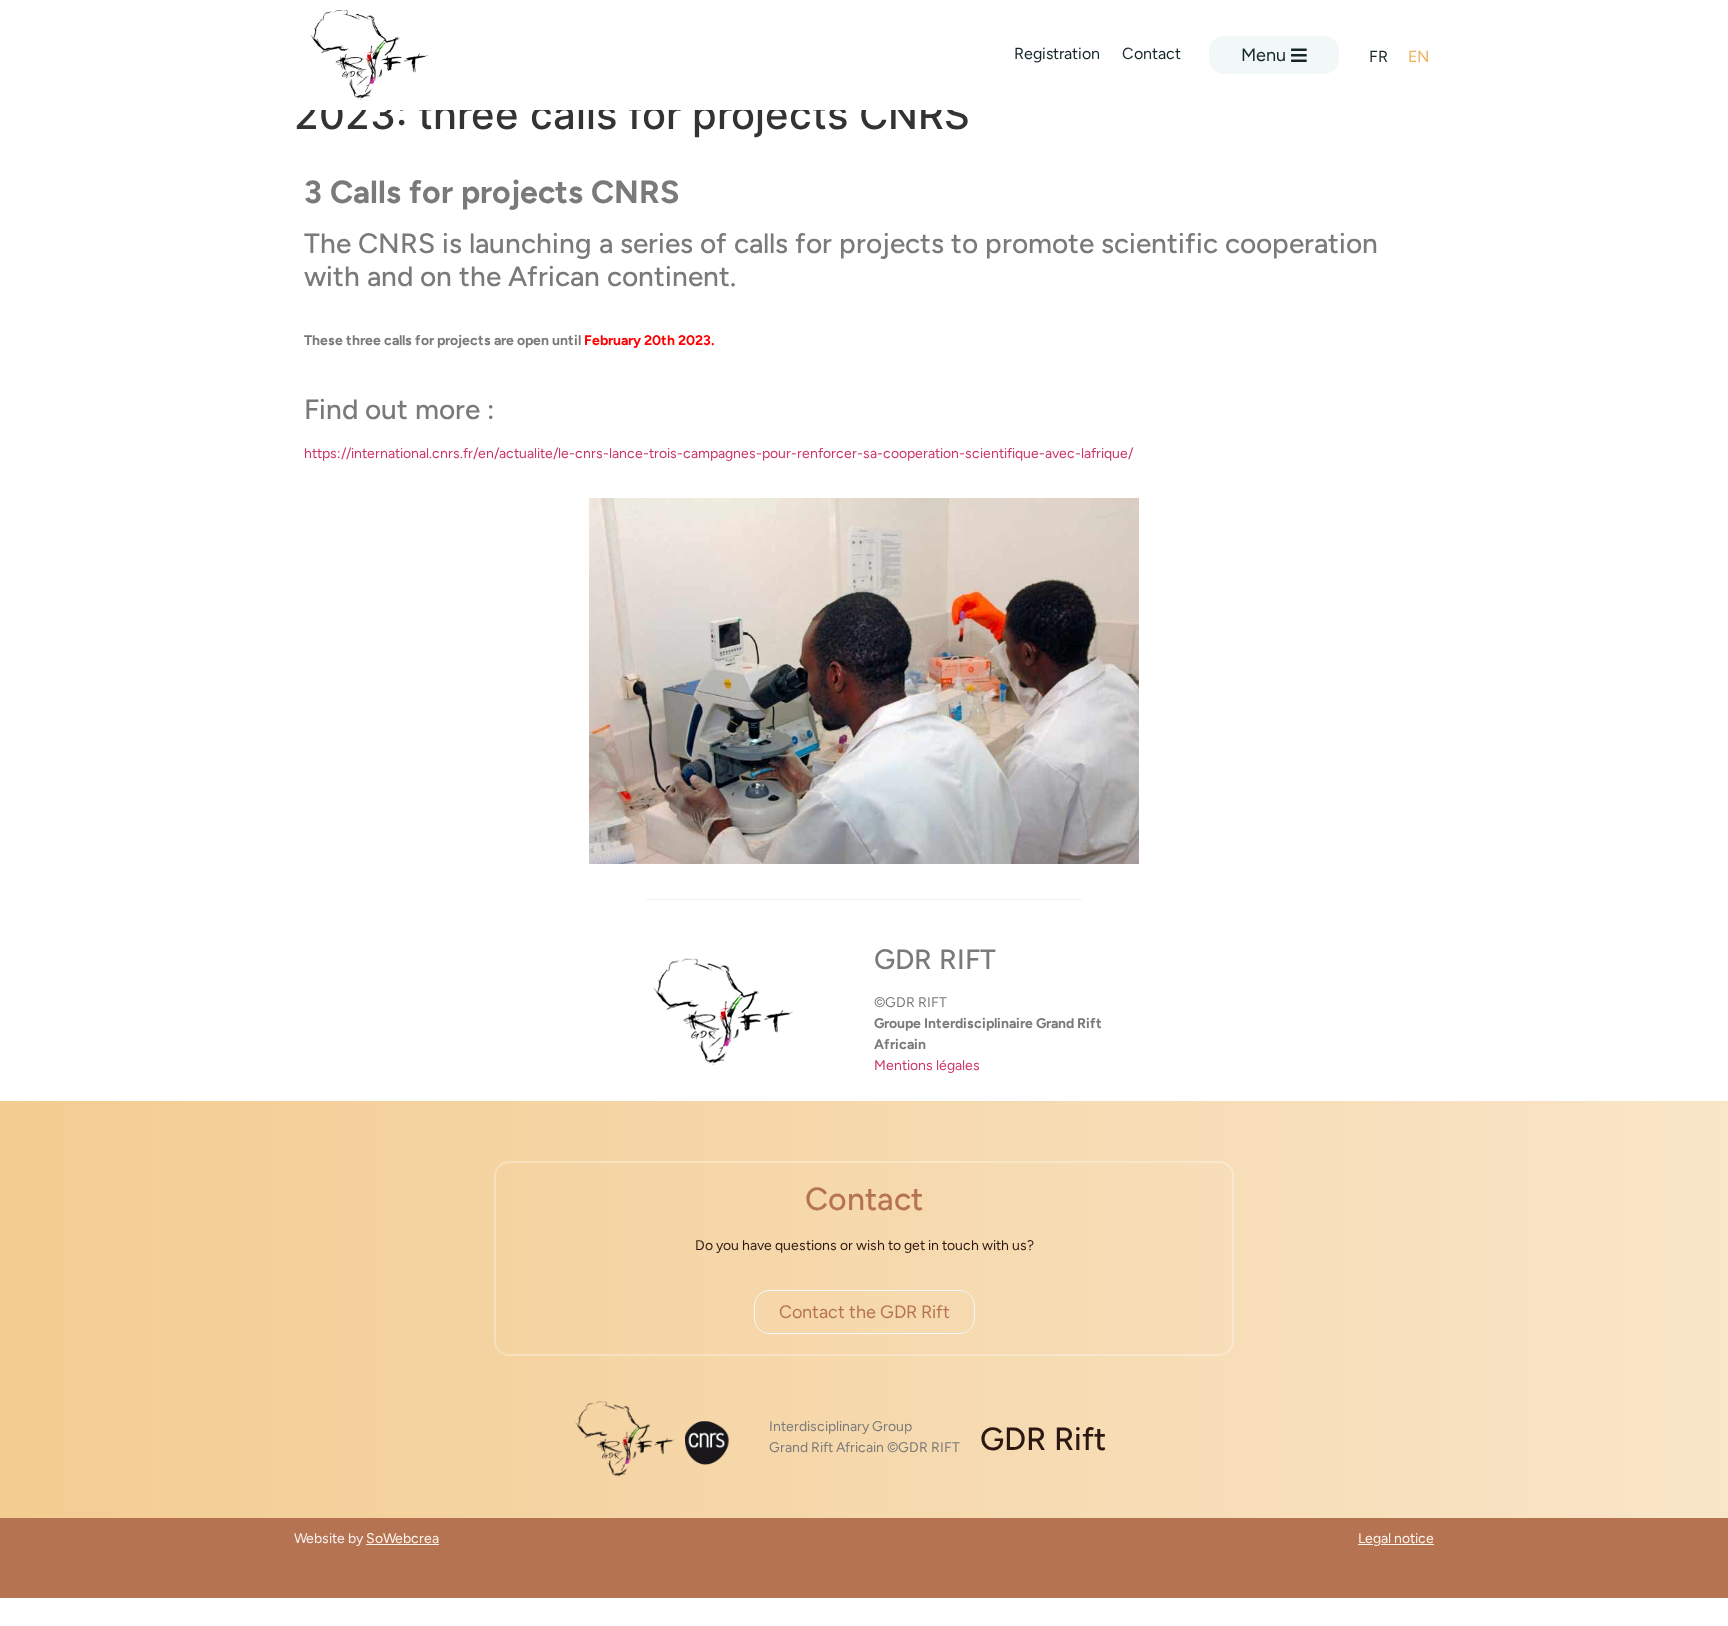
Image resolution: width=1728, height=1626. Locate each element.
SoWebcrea (402, 1538)
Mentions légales (927, 1065)
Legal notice (1396, 1538)
